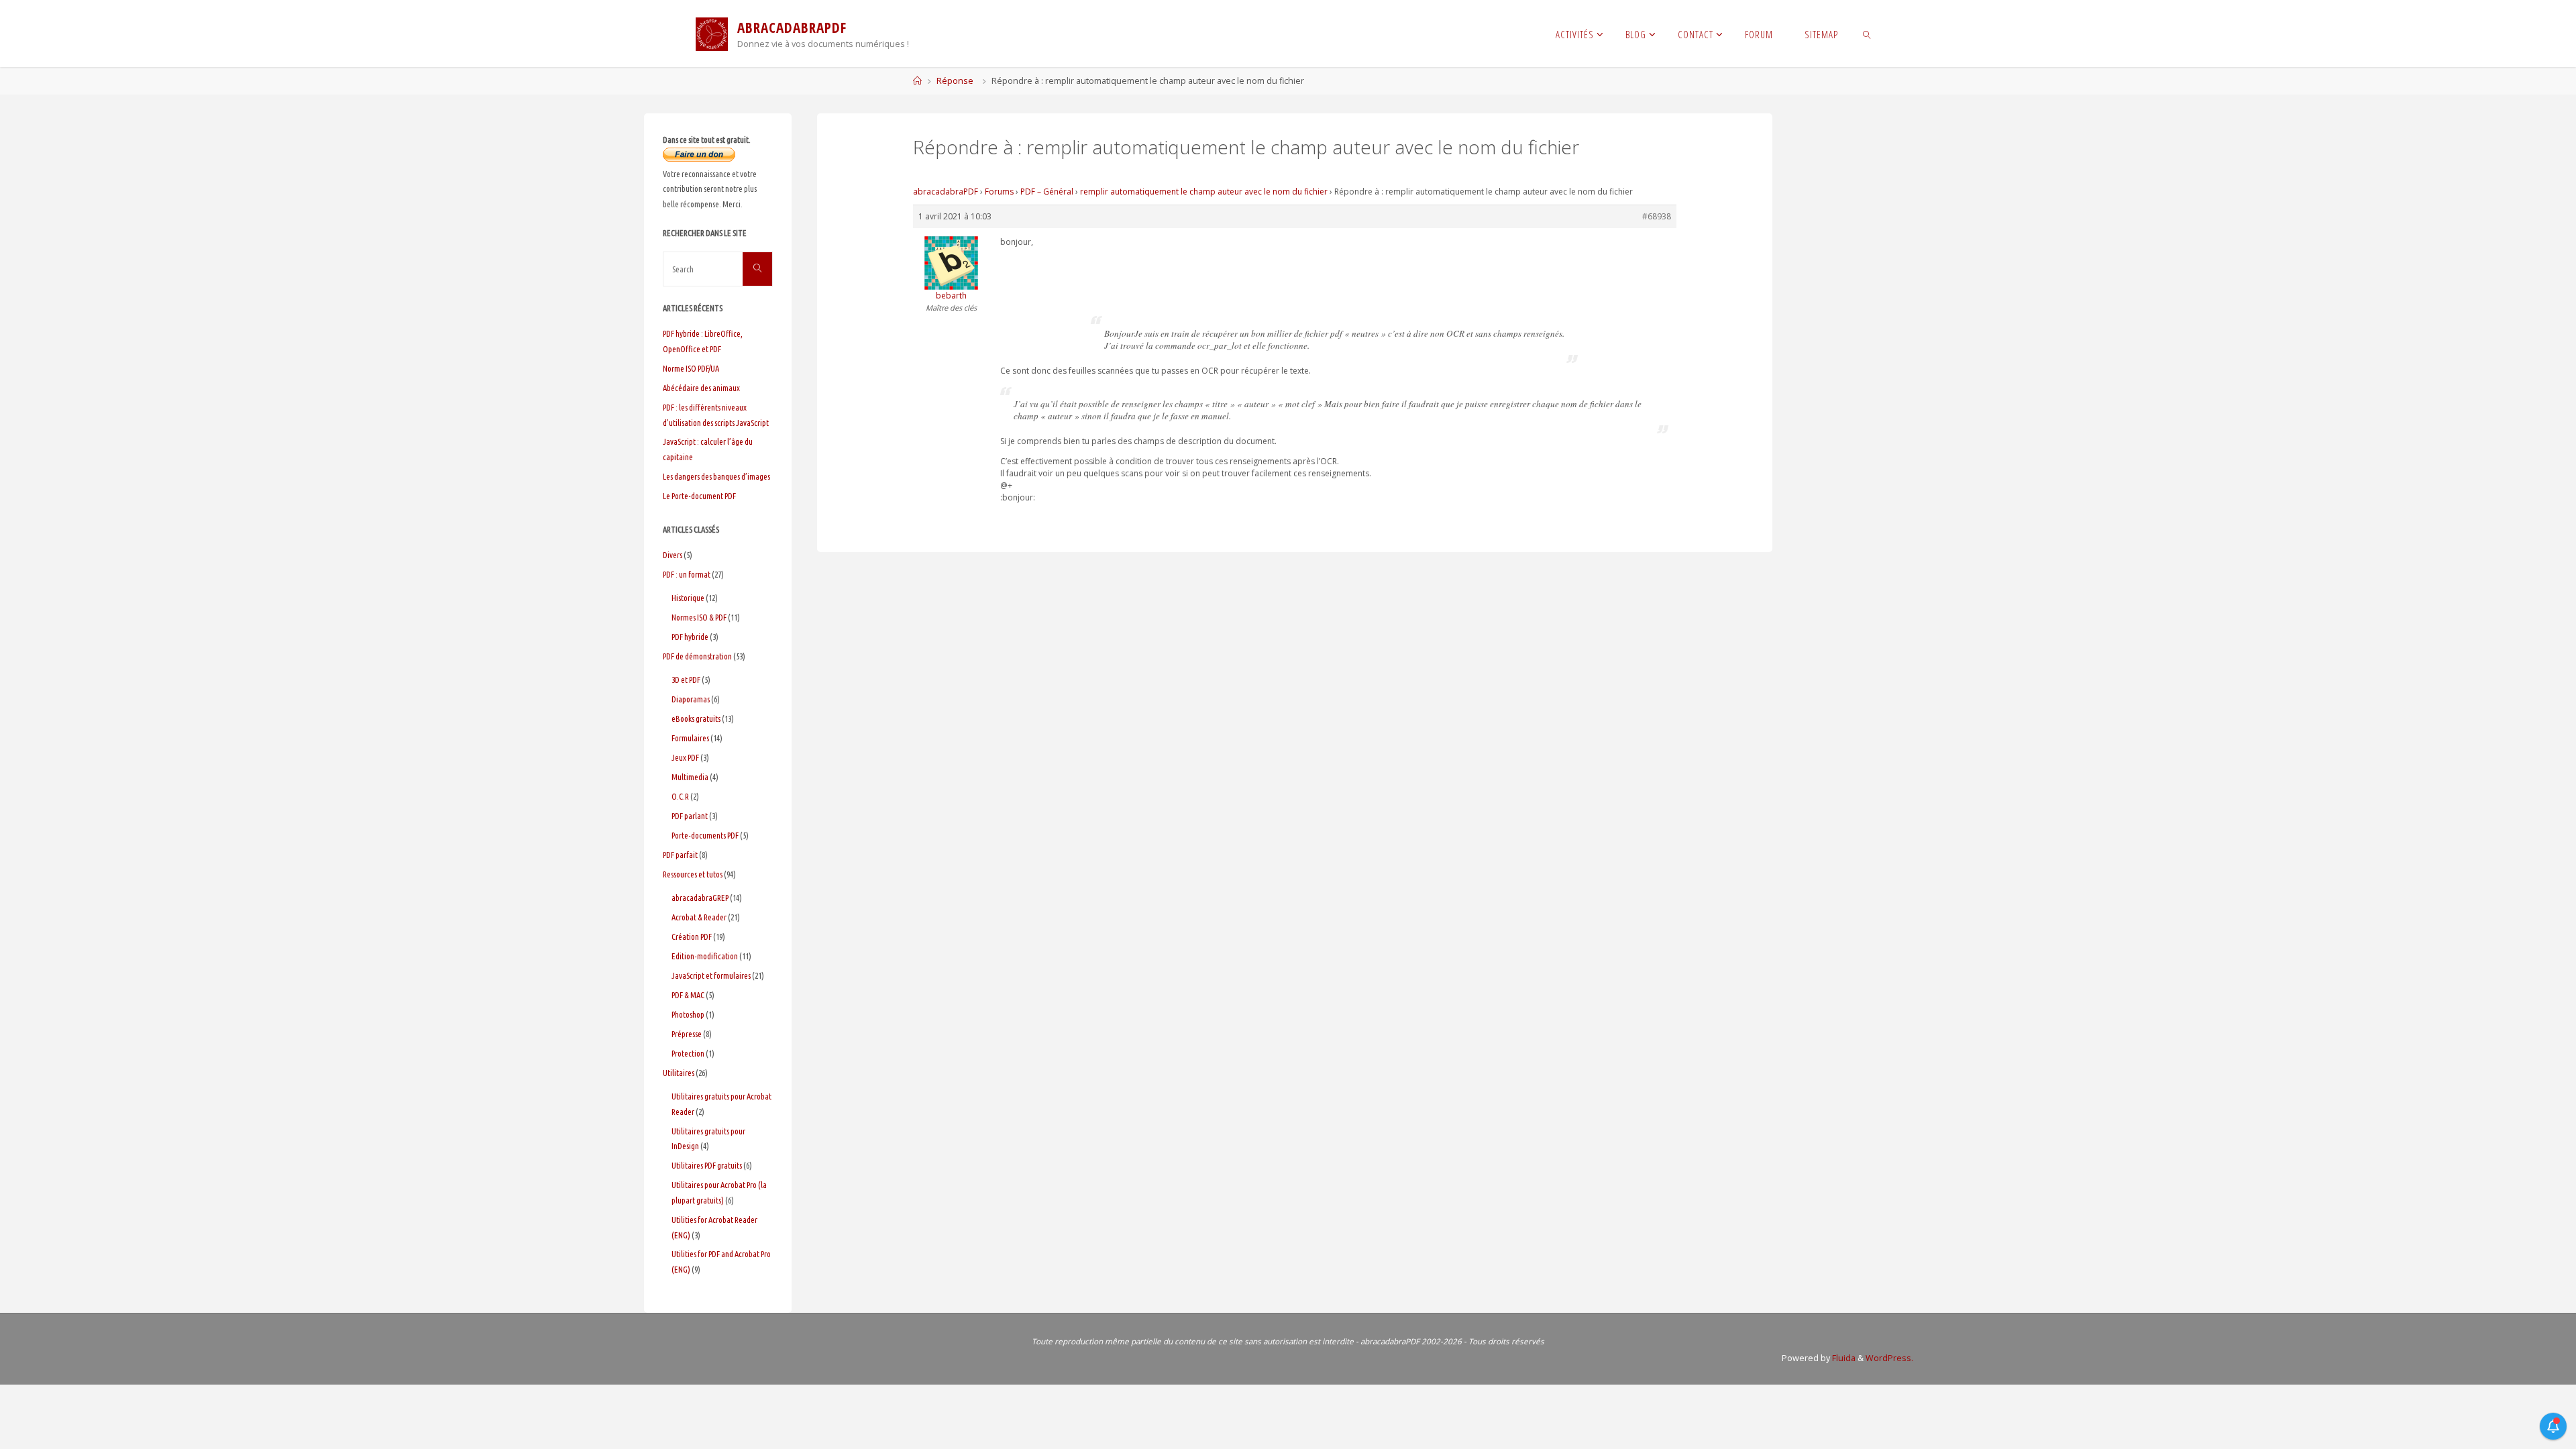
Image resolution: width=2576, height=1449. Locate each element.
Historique (688, 598)
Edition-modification (705, 956)
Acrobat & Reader (699, 917)
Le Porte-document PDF (699, 496)
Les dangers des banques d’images (716, 476)
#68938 (1657, 216)
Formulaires (690, 738)
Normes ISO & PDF (699, 617)
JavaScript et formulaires (711, 975)
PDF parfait (680, 855)
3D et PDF (686, 680)
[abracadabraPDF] (712, 33)
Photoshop (688, 1014)
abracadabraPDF (946, 192)
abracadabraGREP (700, 898)
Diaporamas (691, 699)
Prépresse (687, 1034)
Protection (688, 1053)
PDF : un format (687, 574)
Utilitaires (679, 1073)
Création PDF (692, 936)
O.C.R (680, 796)
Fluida (1843, 1358)
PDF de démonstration (697, 656)
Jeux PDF (685, 757)
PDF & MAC (688, 995)
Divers (673, 555)
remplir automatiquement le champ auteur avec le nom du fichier (1204, 192)
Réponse (955, 81)
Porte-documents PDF (705, 835)
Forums (999, 192)
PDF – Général (1047, 192)
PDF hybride (690, 637)
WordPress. (1889, 1358)
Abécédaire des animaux (701, 388)
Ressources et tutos (693, 874)
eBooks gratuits (696, 718)
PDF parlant (690, 816)
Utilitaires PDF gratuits (707, 1165)
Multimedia (690, 777)
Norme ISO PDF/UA (691, 368)
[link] (1867, 34)
